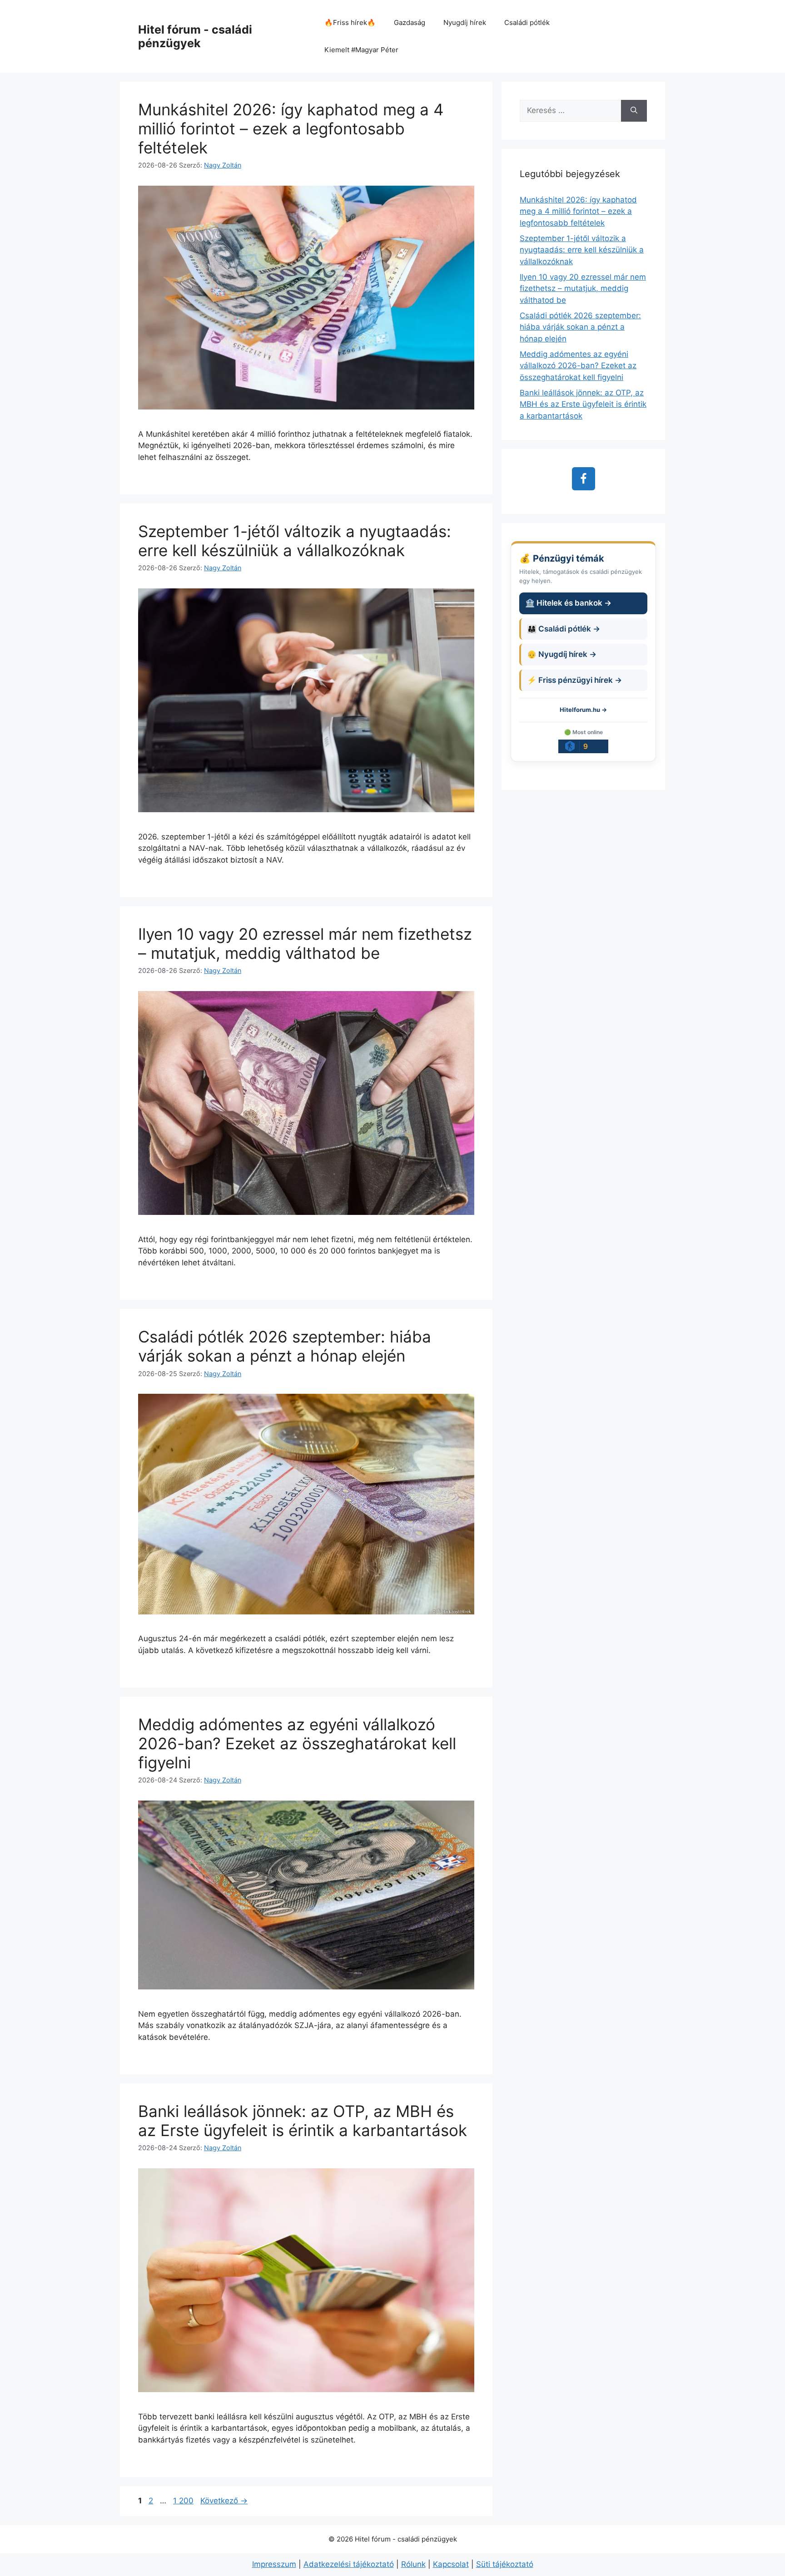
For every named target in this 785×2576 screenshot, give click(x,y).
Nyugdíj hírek (465, 22)
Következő (224, 2501)
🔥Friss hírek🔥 (350, 22)
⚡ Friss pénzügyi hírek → (574, 680)
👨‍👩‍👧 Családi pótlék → (564, 629)
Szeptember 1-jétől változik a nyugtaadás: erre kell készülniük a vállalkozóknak (295, 541)
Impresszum (274, 2564)
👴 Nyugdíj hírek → (562, 654)
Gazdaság (410, 22)
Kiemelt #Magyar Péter (361, 50)
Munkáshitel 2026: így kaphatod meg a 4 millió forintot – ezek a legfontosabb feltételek (291, 128)
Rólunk (413, 2564)
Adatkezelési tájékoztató (349, 2564)
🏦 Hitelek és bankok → (568, 603)
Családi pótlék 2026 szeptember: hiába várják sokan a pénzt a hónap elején (285, 1346)
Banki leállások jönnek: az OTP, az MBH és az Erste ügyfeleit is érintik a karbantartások (303, 2121)
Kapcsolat (451, 2564)
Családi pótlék (527, 22)
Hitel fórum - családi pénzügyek (195, 36)
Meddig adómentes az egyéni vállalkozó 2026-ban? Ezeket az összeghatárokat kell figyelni (297, 1743)
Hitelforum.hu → (583, 710)
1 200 (183, 2501)
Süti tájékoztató (505, 2564)
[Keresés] (634, 111)
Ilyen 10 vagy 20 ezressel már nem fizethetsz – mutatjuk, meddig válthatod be (305, 943)
